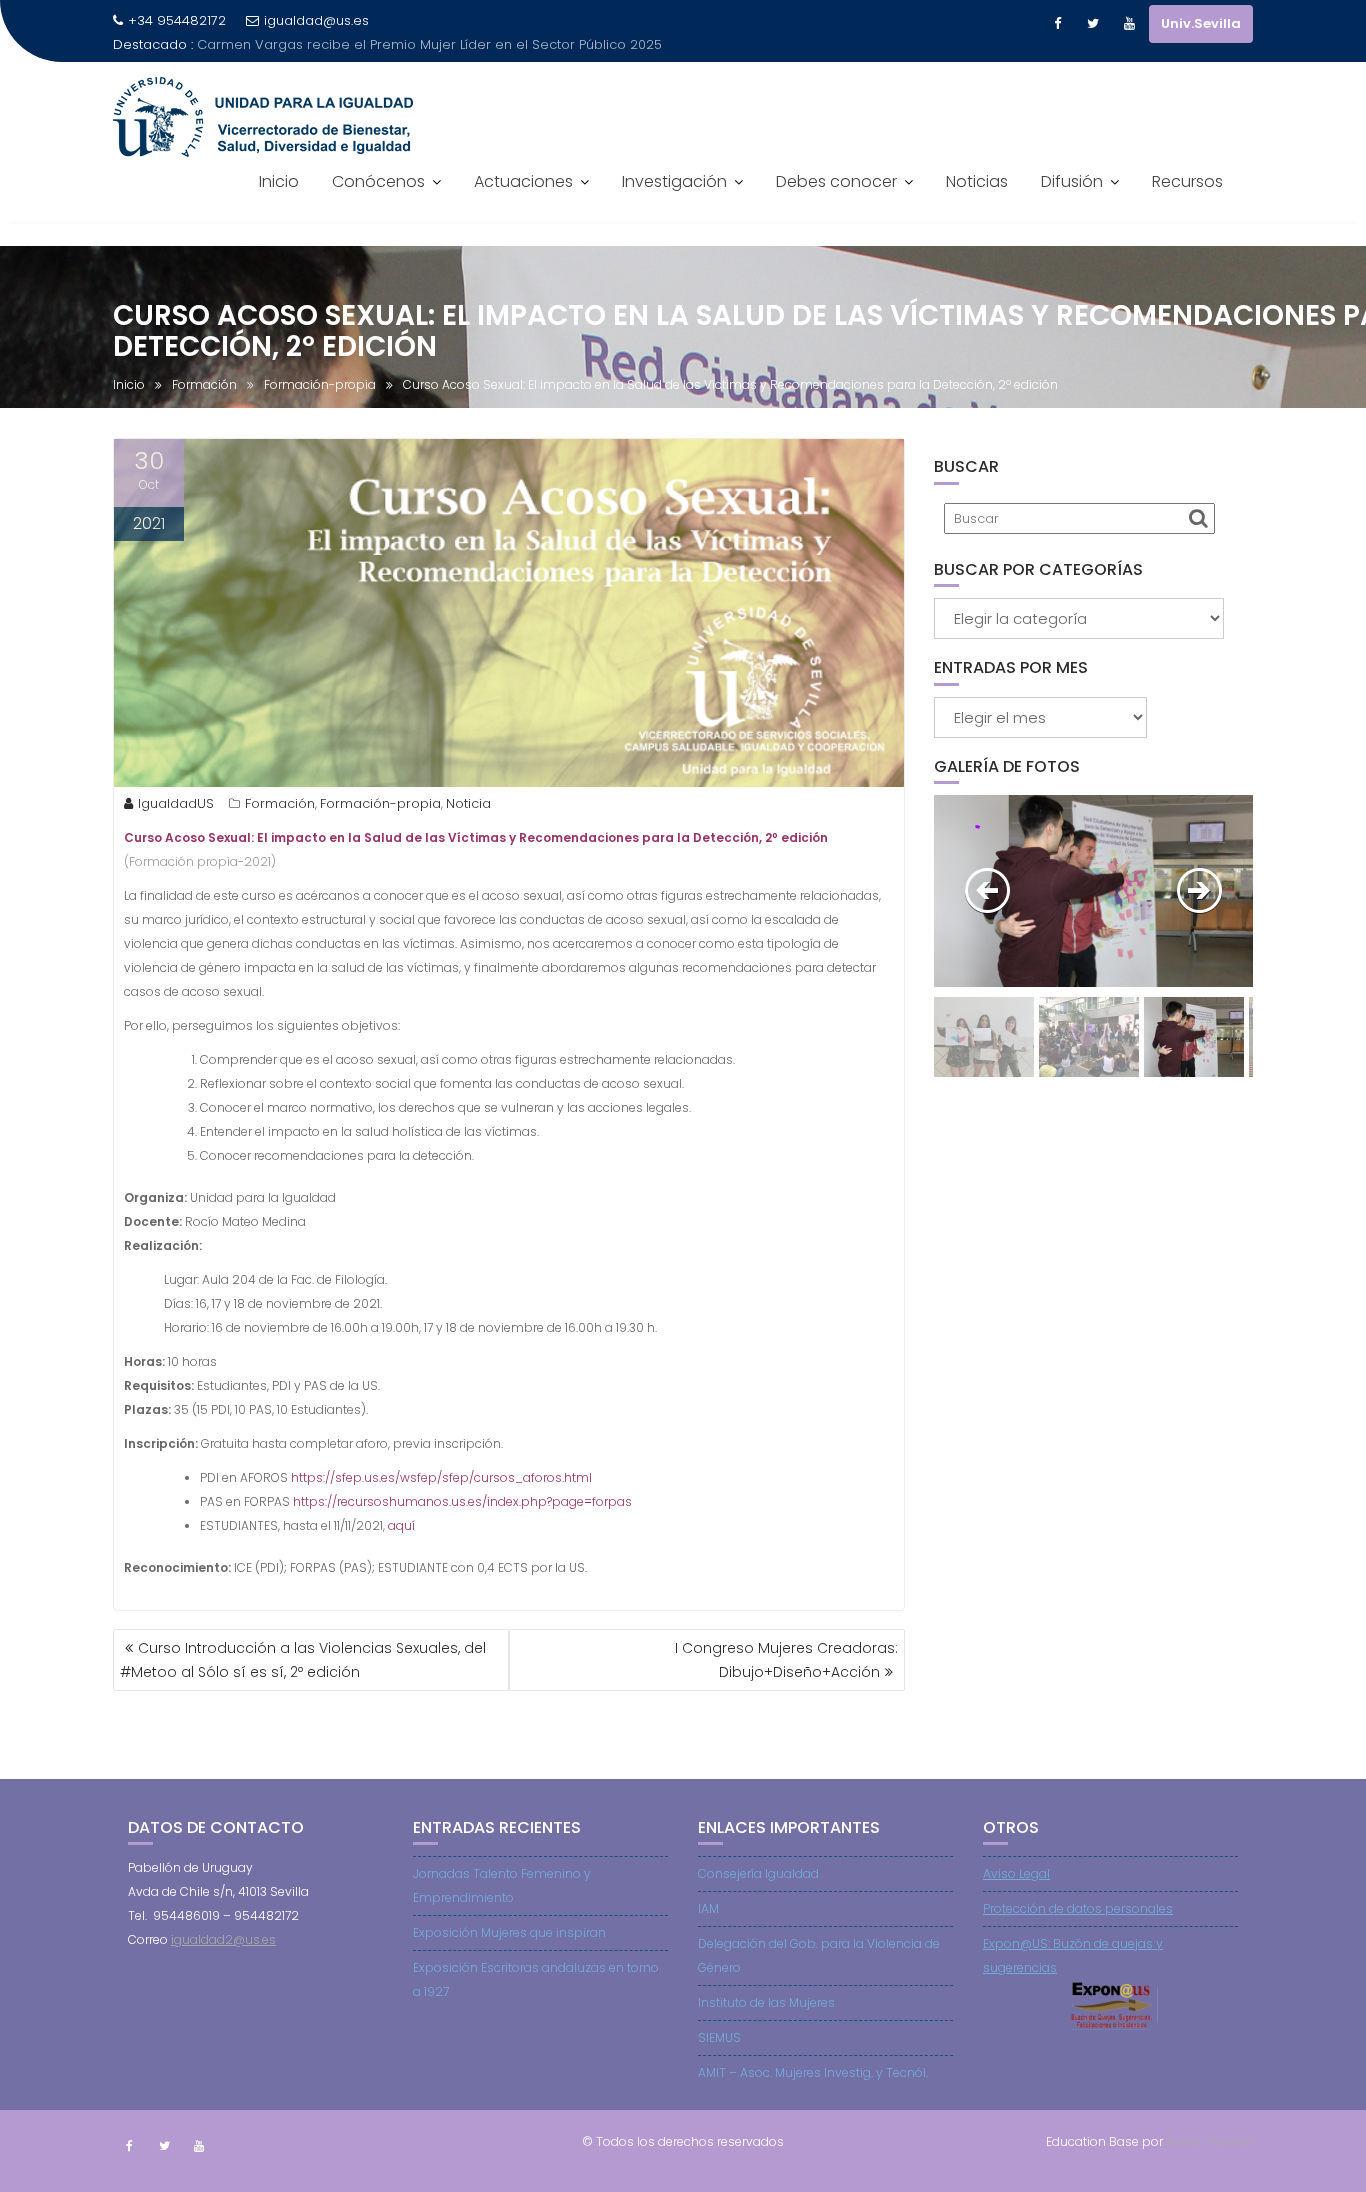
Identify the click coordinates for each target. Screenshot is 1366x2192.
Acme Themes (1209, 2141)
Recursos (1187, 181)
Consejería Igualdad (758, 1873)
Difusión (1072, 181)
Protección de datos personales (1078, 1908)
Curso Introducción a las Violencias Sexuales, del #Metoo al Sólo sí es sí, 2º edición (303, 1660)
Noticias (977, 181)
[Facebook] (1057, 24)
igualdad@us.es (316, 20)
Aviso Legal (1016, 1873)
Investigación (674, 181)
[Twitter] (1093, 24)
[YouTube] (1129, 24)
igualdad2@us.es (223, 1939)
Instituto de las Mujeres (766, 2002)
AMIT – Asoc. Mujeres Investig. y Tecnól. (813, 2072)
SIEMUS (719, 2037)
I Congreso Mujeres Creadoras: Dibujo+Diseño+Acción (786, 1660)
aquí (401, 1525)
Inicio (279, 181)
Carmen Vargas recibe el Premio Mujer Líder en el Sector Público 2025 (429, 44)
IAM (708, 1908)
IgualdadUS (176, 803)
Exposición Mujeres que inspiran (509, 1932)
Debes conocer (836, 181)
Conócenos (378, 181)
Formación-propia (380, 803)
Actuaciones (523, 181)
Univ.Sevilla (1201, 23)
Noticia (468, 803)
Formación (280, 803)
